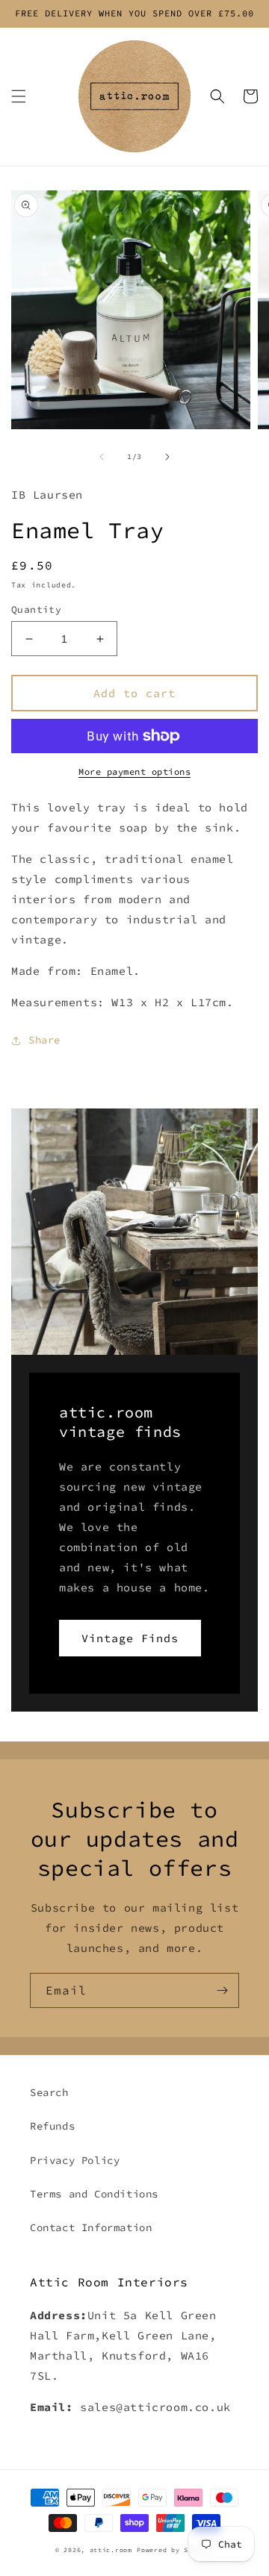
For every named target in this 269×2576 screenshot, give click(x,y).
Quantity (36, 609)
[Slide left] (102, 457)
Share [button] (44, 1040)
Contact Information (91, 2227)
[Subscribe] (222, 1990)
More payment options (134, 771)
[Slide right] (167, 457)
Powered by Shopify (175, 2550)
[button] (19, 96)
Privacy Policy (75, 2160)
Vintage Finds (130, 1638)
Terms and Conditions (94, 2194)
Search (49, 2092)
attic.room (111, 2550)
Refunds (52, 2126)
